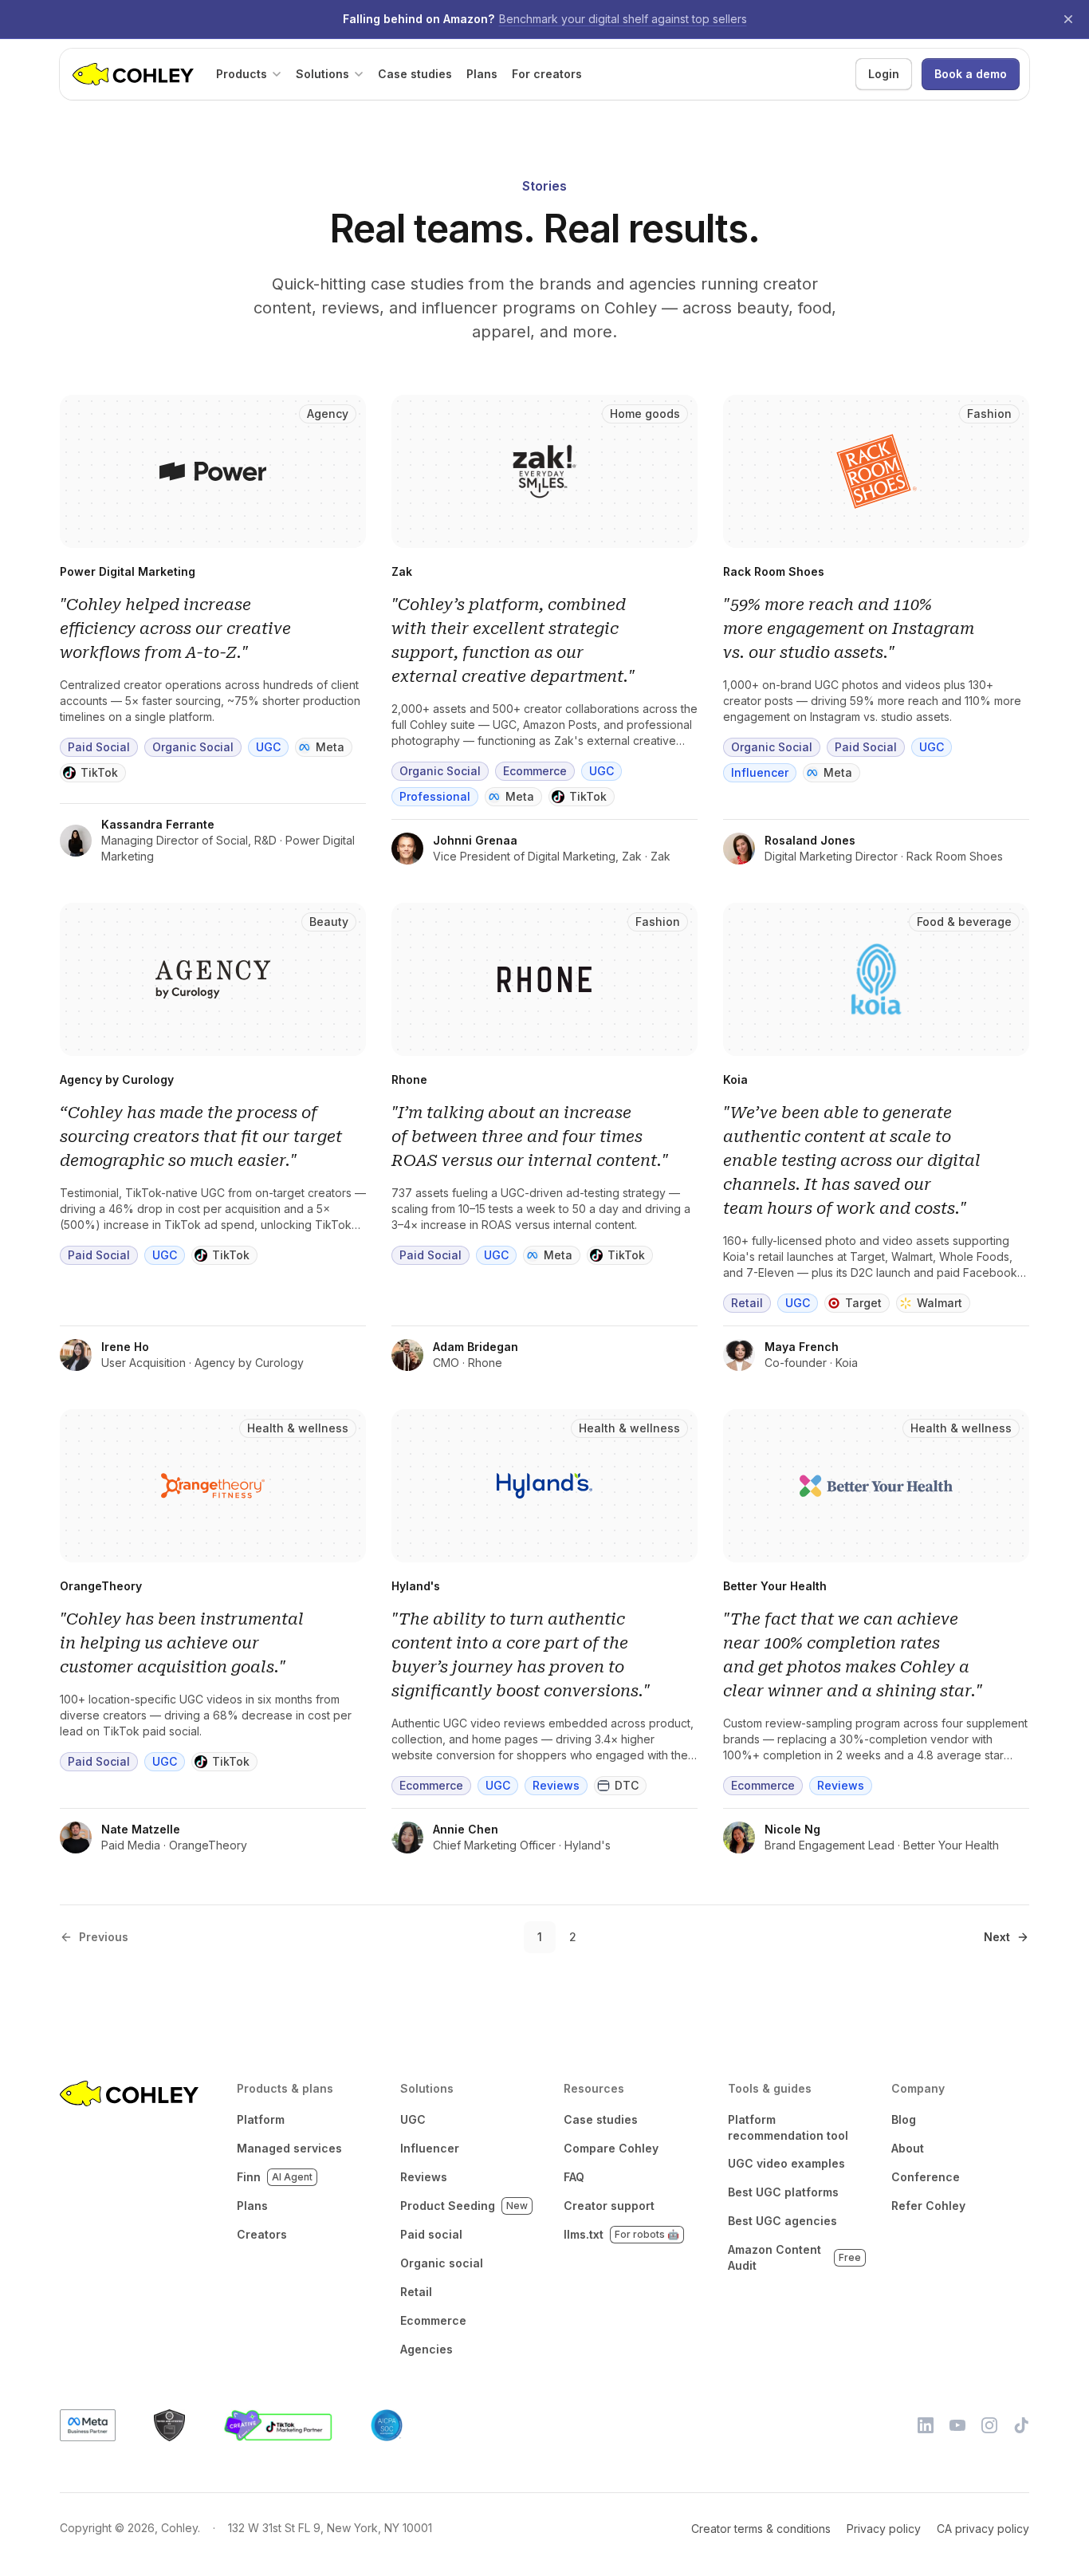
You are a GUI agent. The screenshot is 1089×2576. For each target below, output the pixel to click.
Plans (252, 2206)
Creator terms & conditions (761, 2529)
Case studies (601, 2119)
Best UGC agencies (782, 2221)
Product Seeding (464, 2206)
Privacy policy (884, 2529)
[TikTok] (1021, 2425)
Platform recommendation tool (788, 2127)
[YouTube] (957, 2425)
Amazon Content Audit (794, 2257)
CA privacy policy (983, 2529)
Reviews (424, 2177)
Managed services (289, 2148)
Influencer (430, 2148)
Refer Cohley (928, 2206)
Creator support (609, 2206)
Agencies (427, 2349)
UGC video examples (786, 2163)
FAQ (574, 2177)
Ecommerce (433, 2320)
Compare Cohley (611, 2148)
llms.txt (621, 2234)
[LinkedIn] (926, 2425)
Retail (416, 2292)
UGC (413, 2119)
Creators (262, 2234)
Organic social (442, 2263)
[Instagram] (989, 2425)
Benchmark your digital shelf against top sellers (623, 19)
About (908, 2148)
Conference (926, 2177)
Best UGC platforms (783, 2192)
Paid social (431, 2234)
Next (997, 1937)
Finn (275, 2177)
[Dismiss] (1068, 19)
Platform (261, 2119)
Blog (904, 2119)
